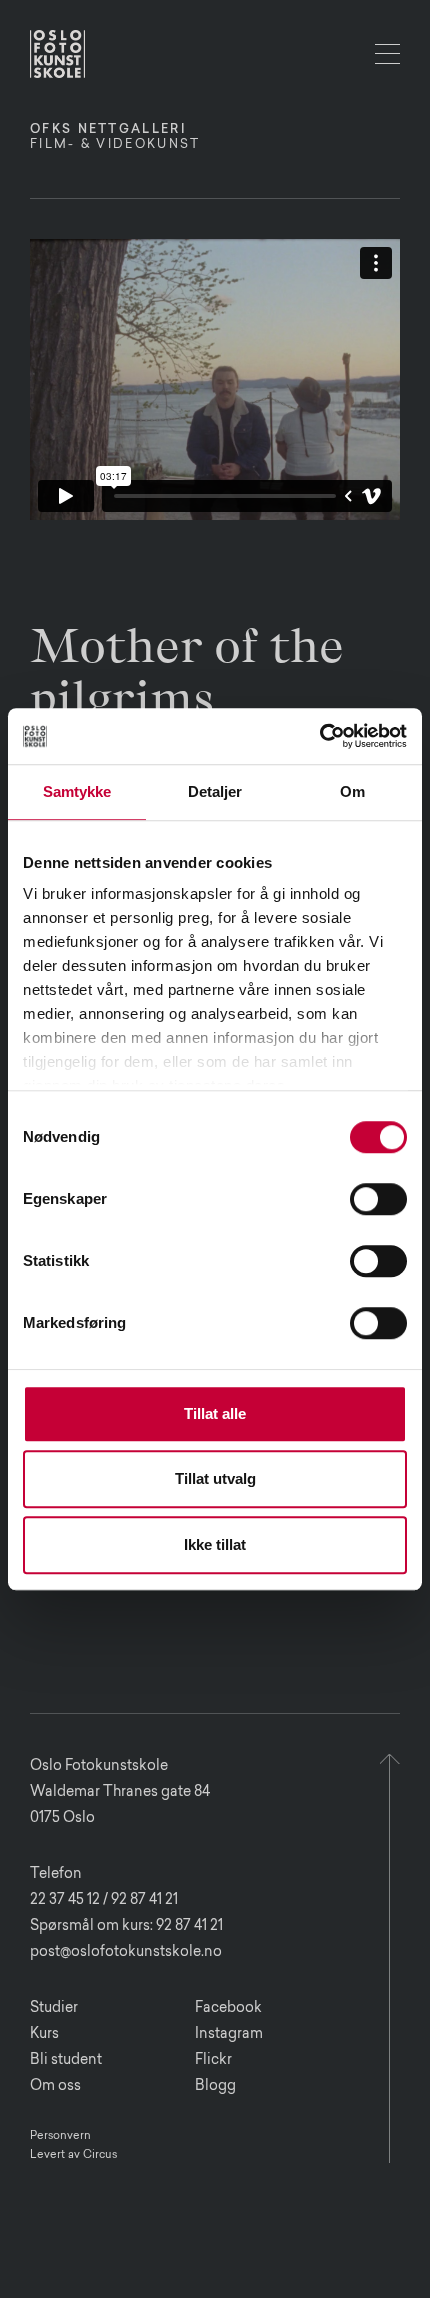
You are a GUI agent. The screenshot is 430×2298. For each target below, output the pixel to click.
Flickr (213, 2061)
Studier (54, 2009)
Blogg (215, 2087)
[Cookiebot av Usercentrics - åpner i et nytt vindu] (319, 736)
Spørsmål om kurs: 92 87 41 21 (126, 1927)
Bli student (66, 2061)
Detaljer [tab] (215, 791)
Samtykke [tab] (77, 791)
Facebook (228, 2009)
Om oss (55, 2087)
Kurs (44, 2035)
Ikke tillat (215, 1544)
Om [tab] (352, 791)
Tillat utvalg (215, 1478)
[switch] (378, 1199)
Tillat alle (215, 1413)
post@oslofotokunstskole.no (126, 1953)
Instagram (229, 2035)
